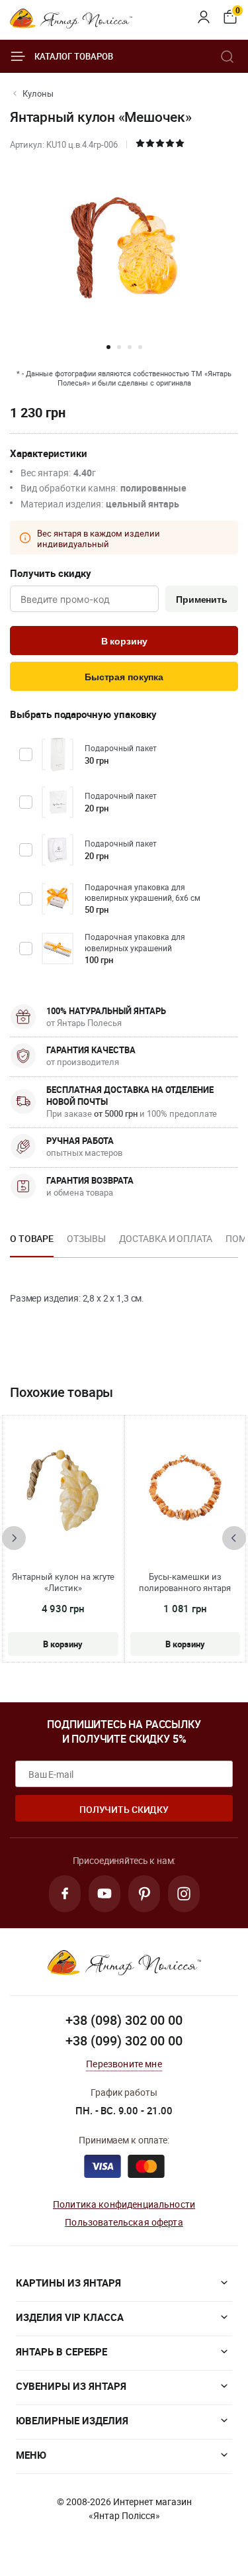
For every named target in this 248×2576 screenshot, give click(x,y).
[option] (32, 1243)
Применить (202, 599)
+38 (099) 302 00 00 (124, 2040)
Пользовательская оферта (124, 2222)
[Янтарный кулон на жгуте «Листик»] (63, 1488)
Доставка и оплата (166, 1238)
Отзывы (86, 1238)
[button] (108, 347)
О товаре (32, 1238)
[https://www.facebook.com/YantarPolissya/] (65, 1894)
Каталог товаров (74, 56)
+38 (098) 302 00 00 (124, 2020)
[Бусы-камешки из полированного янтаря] (185, 1488)
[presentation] (14, 1538)
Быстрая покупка (124, 677)
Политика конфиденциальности (124, 2204)
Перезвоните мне (124, 2064)
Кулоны (38, 93)
